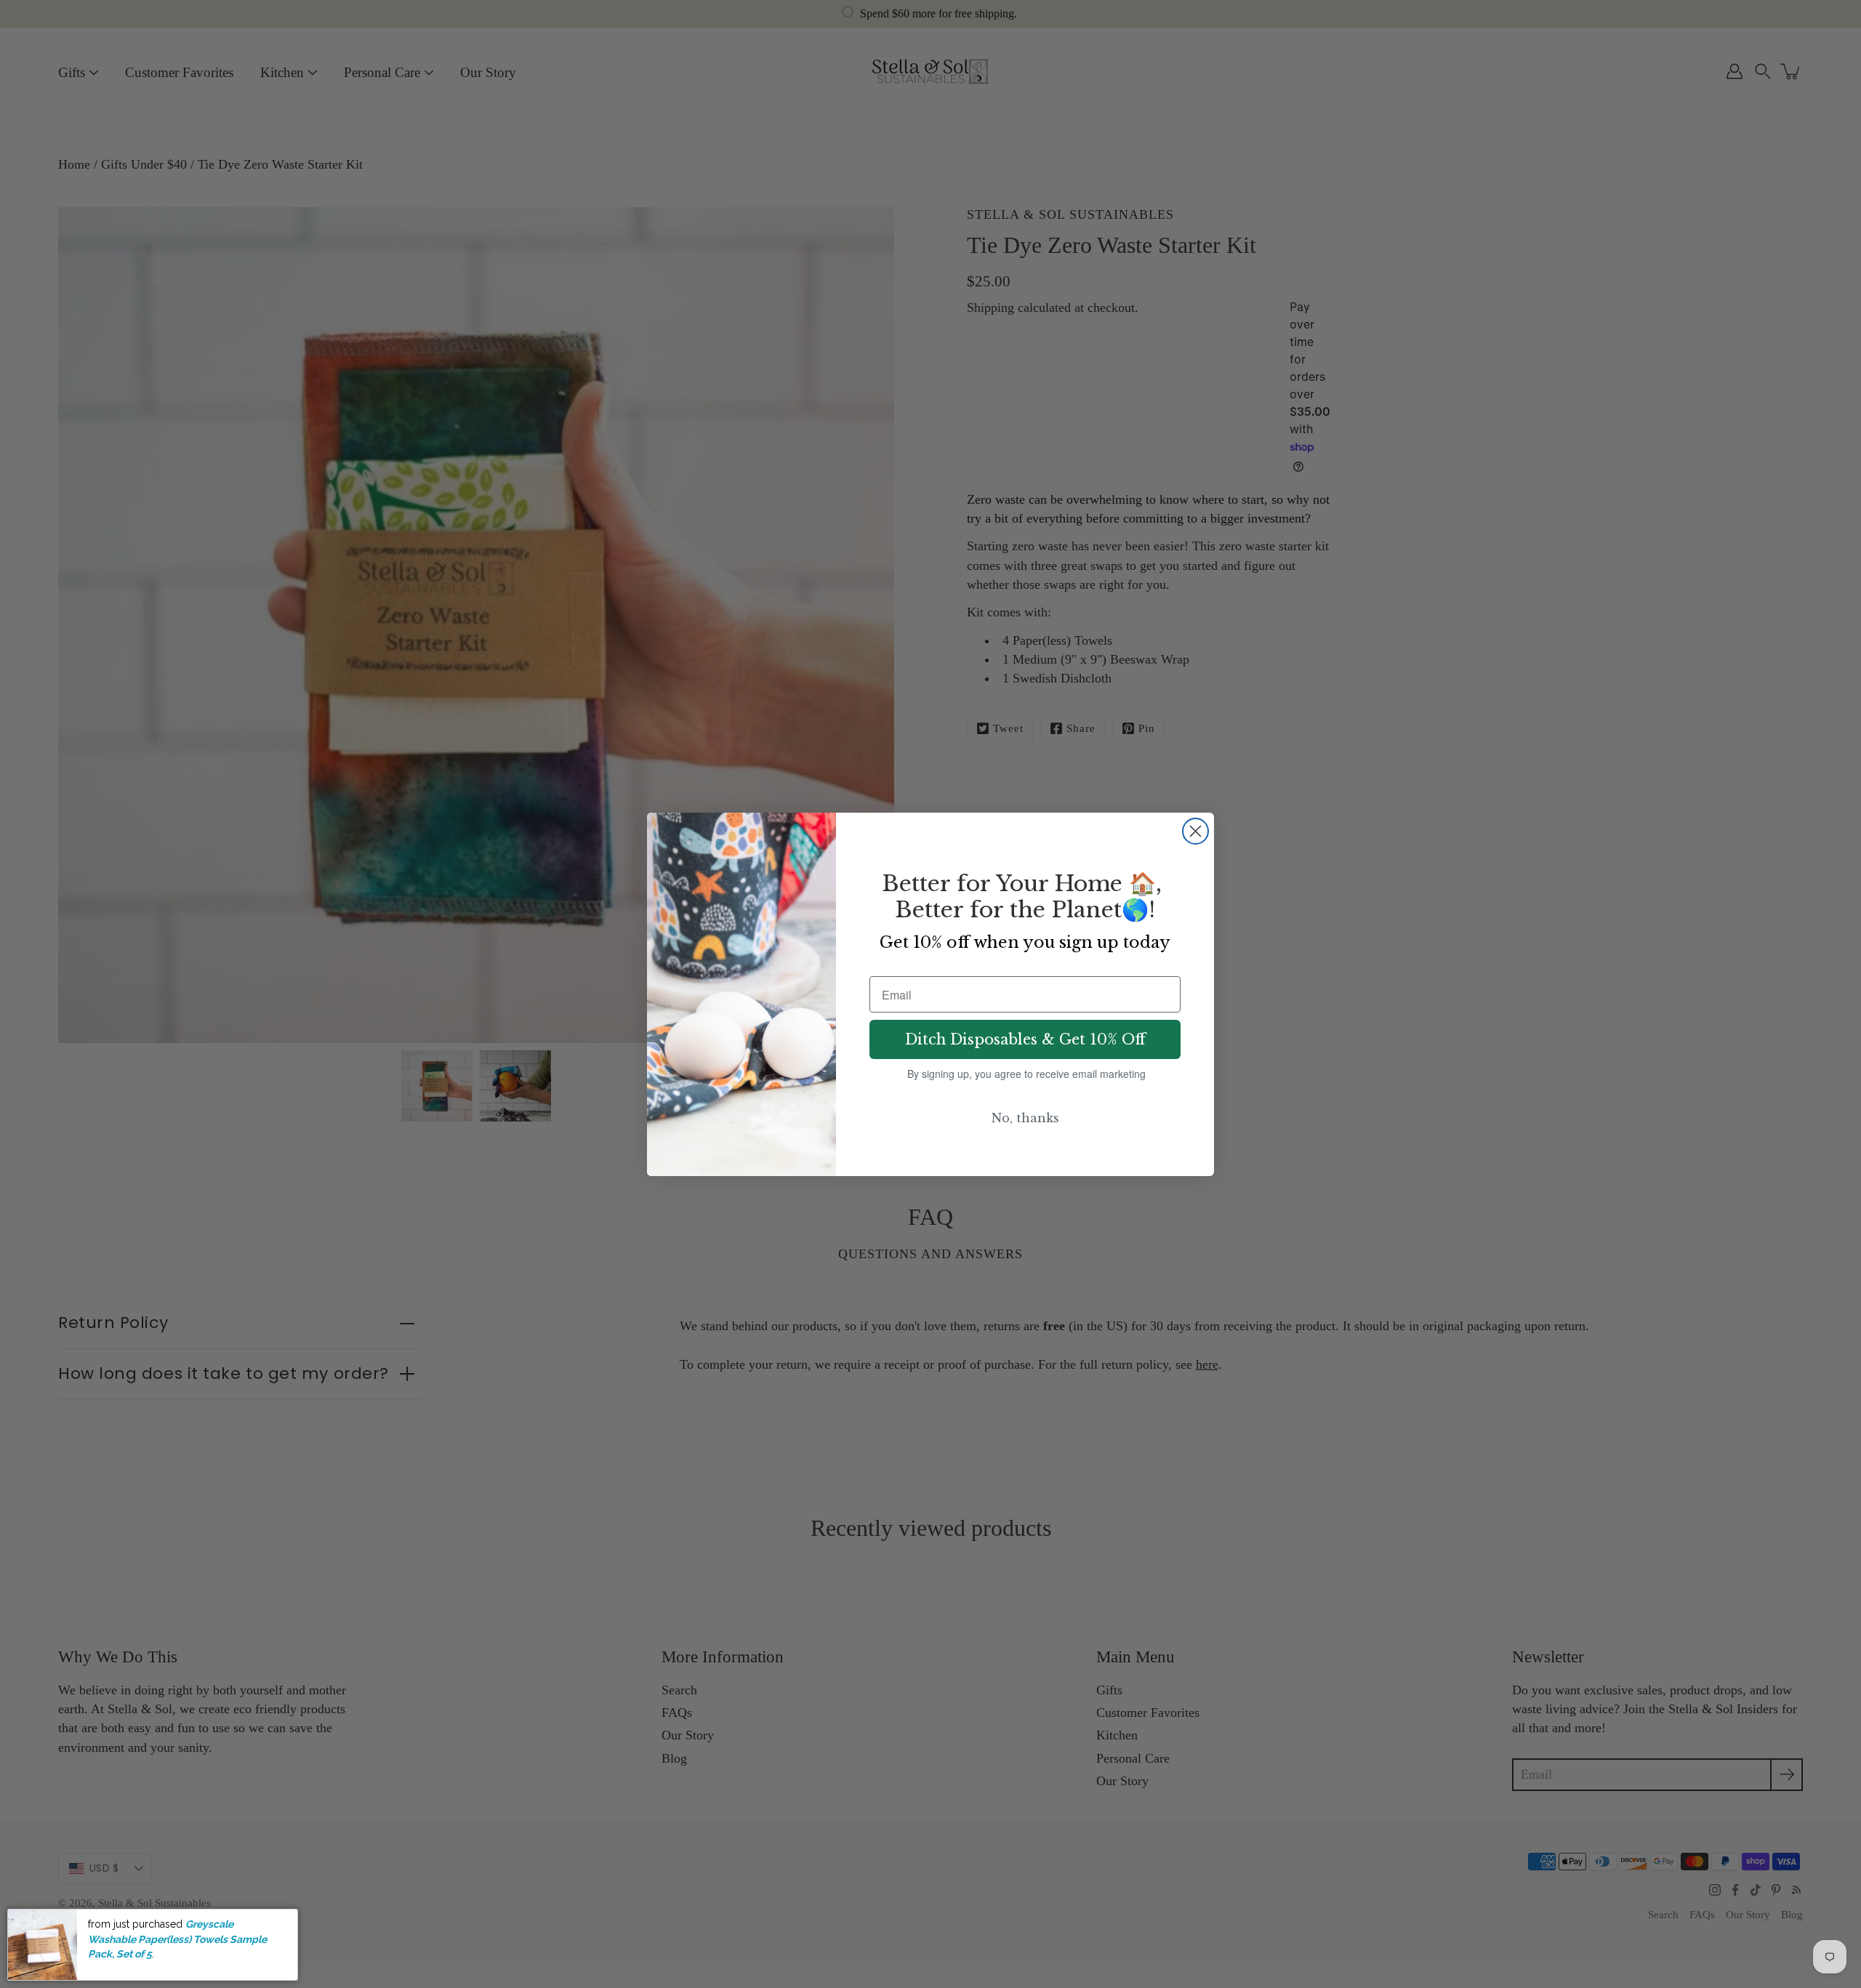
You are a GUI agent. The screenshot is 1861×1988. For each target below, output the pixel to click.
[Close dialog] (1195, 831)
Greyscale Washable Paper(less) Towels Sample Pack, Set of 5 (177, 1939)
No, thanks (1025, 1118)
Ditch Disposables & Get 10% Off (1025, 1039)
